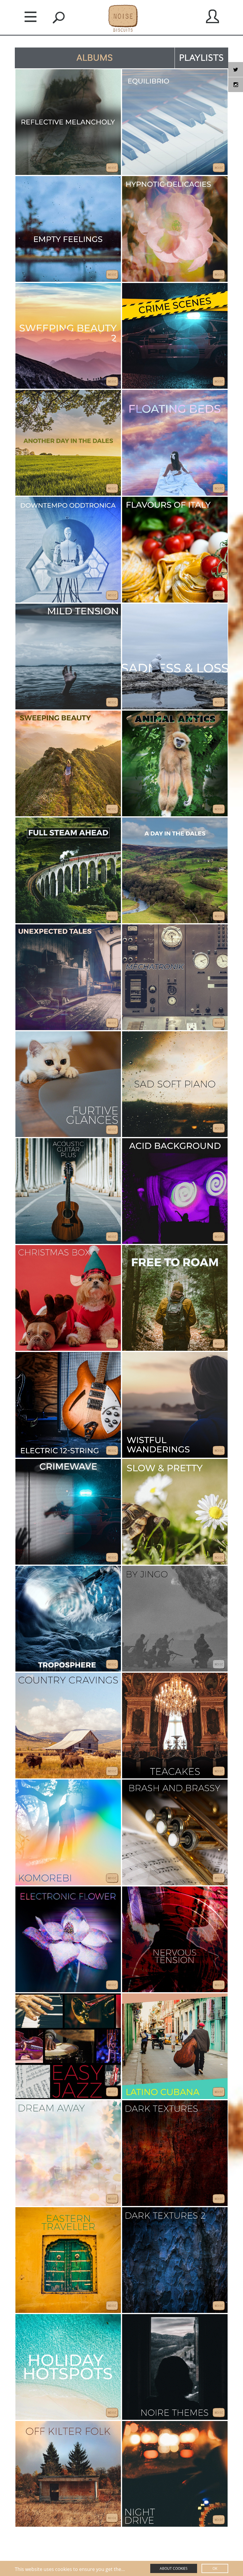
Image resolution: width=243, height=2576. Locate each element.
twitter (236, 69)
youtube (236, 85)
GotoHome (30, 2545)
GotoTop (215, 2542)
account (212, 16)
